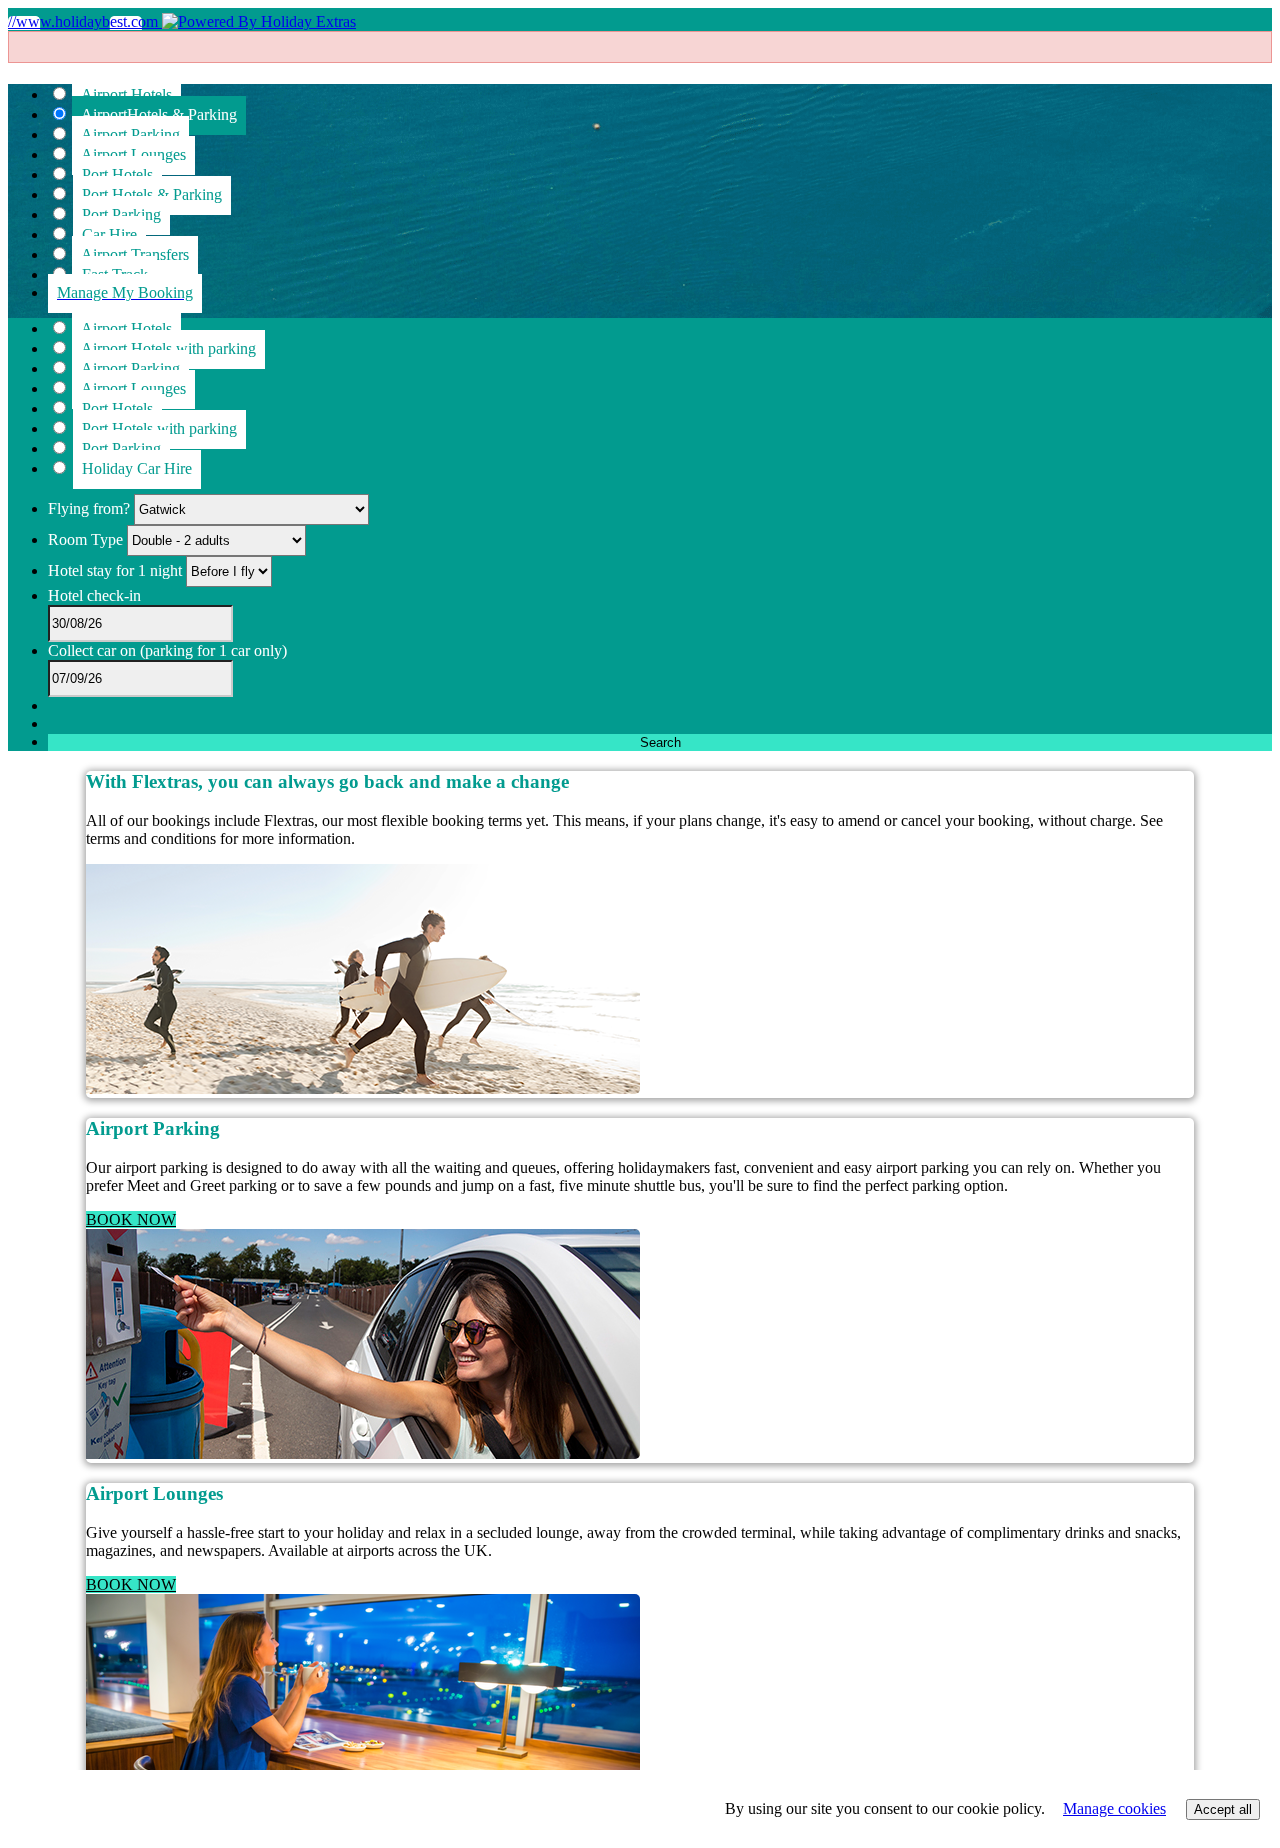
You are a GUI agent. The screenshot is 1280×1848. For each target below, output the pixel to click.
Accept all (1223, 1809)
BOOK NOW (131, 1219)
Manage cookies (1114, 1808)
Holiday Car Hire (137, 468)
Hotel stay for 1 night (115, 570)
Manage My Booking (125, 292)
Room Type (87, 539)
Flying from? (91, 508)
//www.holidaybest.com (85, 21)
